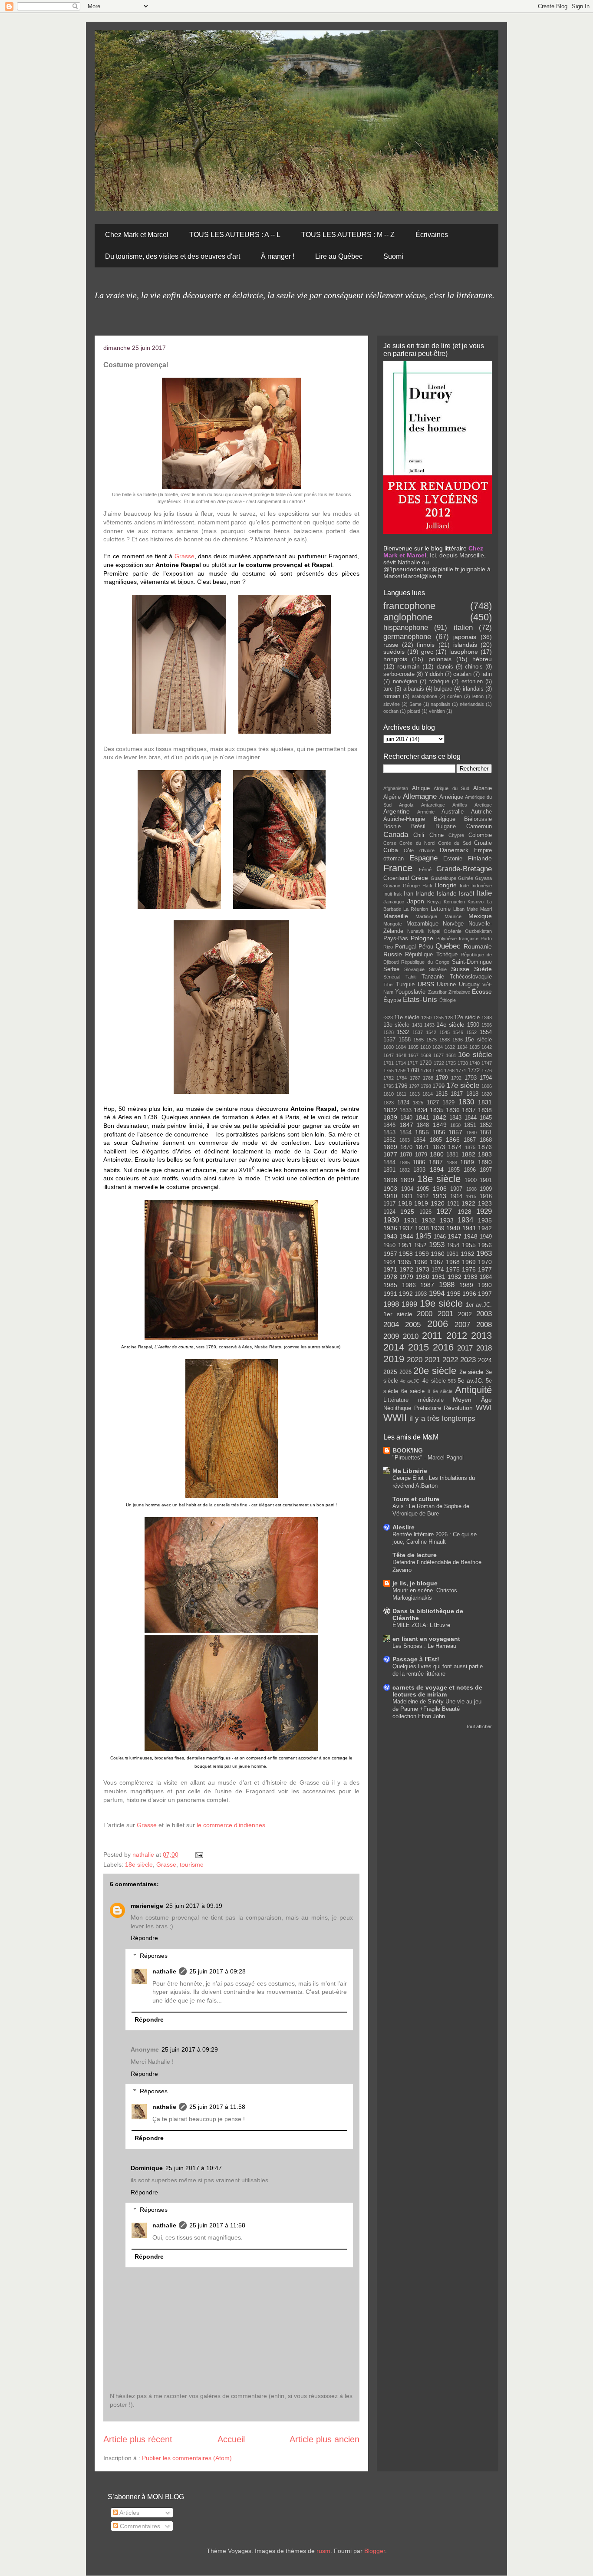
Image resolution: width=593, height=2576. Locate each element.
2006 (438, 1324)
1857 (455, 1132)
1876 (485, 1147)
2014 (394, 1347)
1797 (414, 1086)
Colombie (480, 835)
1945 (423, 1236)
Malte (472, 909)
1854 (405, 1133)
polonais (440, 659)
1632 (450, 1047)
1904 (407, 1189)
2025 (390, 1372)
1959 (422, 1254)
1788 (428, 1078)
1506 (487, 1025)
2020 (415, 1360)
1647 (389, 1055)
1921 (453, 1204)
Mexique (480, 916)
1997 (485, 1294)
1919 (421, 1203)
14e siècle (450, 1024)
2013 (481, 1336)
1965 (405, 1262)
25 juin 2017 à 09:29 (190, 2049)
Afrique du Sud (451, 788)
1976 (469, 1269)
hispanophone (406, 628)
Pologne (422, 938)
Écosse (482, 992)
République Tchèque (431, 955)
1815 (441, 1094)
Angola (406, 805)
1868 (486, 1140)
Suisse (460, 969)
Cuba (391, 850)
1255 (438, 1018)
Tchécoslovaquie (471, 977)
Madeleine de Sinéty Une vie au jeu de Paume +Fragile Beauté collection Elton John (437, 1709)
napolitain (440, 704)
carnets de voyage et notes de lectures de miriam (437, 1691)
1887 (436, 1162)
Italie (484, 893)
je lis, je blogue (415, 1583)
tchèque (439, 682)
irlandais (473, 689)
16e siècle (475, 1055)
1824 (403, 1103)
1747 (487, 1063)
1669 (426, 1055)
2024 (485, 1360)
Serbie (391, 969)
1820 (487, 1094)
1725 (451, 1063)
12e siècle (467, 1018)
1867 (470, 1140)
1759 (400, 1071)
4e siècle (434, 1381)
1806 (487, 1086)
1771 (461, 1071)
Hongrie (446, 885)
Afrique (421, 788)
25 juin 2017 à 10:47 (194, 2168)
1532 (403, 1032)
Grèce (420, 878)
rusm (323, 2551)
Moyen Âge (472, 1400)
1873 (439, 1147)
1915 (471, 1196)
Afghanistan (396, 788)
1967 (437, 1262)
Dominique (147, 2168)
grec (427, 652)
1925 (407, 1212)
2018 (484, 1348)
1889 (467, 1162)
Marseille (396, 916)
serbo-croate (399, 674)
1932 (428, 1220)
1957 (390, 1254)
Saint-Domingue (472, 962)
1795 (389, 1086)
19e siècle (441, 1303)
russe (391, 645)
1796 (401, 1086)
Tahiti (411, 977)
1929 (484, 1211)
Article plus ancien (325, 2439)
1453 (429, 1025)
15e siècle (478, 1040)
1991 (390, 1294)
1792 (456, 1078)
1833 (405, 1110)
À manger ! (278, 256)
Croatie (483, 843)
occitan (391, 711)
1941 (469, 1228)
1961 (452, 1254)
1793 (471, 1078)
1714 (401, 1063)
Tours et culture (416, 1499)
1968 (453, 1262)
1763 (426, 1071)
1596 (458, 1040)
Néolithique (397, 1408)
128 (449, 1018)
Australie (453, 812)
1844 (471, 1118)
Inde (464, 886)
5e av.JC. (471, 1380)
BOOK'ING (408, 1450)
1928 (465, 1212)
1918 (405, 1203)
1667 (413, 1055)
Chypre (456, 835)
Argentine (397, 811)
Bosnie (392, 827)
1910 (390, 1196)
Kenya (434, 902)
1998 (391, 1304)
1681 (451, 1055)
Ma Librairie (410, 1471)
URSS (426, 984)
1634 (462, 1047)
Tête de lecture (415, 1555)
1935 (485, 1220)
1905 (423, 1189)
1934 (465, 1220)
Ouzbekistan (478, 931)
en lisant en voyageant (426, 1639)
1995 (454, 1294)
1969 (469, 1262)
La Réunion (416, 909)
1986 (409, 1285)
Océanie (453, 931)
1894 (437, 1169)
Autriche (481, 812)
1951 (405, 1245)
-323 (388, 1018)
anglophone (408, 617)
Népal (434, 931)
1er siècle (398, 1314)
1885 (405, 1163)
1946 (440, 1237)
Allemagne (420, 796)
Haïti (427, 886)
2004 (391, 1325)
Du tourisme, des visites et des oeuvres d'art (173, 256)
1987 (427, 1285)
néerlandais (472, 704)
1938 (422, 1228)
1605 (413, 1047)
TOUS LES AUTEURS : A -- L (235, 235)
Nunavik (416, 931)
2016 (443, 1347)
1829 (448, 1103)
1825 (418, 1103)
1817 (457, 1094)
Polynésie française (457, 939)
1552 (471, 1032)
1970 (485, 1262)
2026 (405, 1372)
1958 (406, 1254)
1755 (389, 1071)
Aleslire (404, 1527)
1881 (452, 1155)
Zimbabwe (459, 992)
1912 (422, 1196)
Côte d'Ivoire (419, 850)
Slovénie (438, 969)
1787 (415, 1078)
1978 (390, 1277)
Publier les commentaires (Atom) (187, 2458)
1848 (423, 1125)
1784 (402, 1078)
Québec (448, 946)
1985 (390, 1285)
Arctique (483, 805)
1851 (470, 1125)
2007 (462, 1325)
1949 (486, 1237)
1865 (436, 1140)
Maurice (453, 916)
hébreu (482, 659)
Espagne (423, 858)
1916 (486, 1196)
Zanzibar (437, 992)
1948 (471, 1236)
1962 (468, 1254)
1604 (401, 1047)
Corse (390, 843)
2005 (413, 1325)
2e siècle (472, 1372)
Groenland (396, 878)
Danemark (454, 850)
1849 (440, 1125)
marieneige (147, 1906)
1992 (406, 1294)
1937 (406, 1228)
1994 (437, 1293)
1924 (389, 1212)
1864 (419, 1140)
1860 (471, 1133)
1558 (405, 1040)
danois (445, 667)
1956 (485, 1245)
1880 (437, 1154)
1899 (407, 1180)
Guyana (483, 878)
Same (415, 704)
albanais (414, 689)
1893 (419, 1170)
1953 (437, 1245)
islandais (465, 645)
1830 (466, 1102)
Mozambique (422, 924)
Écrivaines (432, 235)
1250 (426, 1018)
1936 (390, 1228)
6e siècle (413, 1391)
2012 (457, 1336)
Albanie (483, 788)
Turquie (405, 985)
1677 (438, 1055)
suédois (394, 652)
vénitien (437, 711)
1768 (449, 1071)
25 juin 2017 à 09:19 (194, 1906)
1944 (406, 1236)
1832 (390, 1110)
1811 (401, 1094)
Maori (486, 909)
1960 (438, 1254)
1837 (469, 1110)
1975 (453, 1269)
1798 (426, 1086)
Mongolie (393, 924)
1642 (487, 1047)
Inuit (388, 894)
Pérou (426, 947)
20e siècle (435, 1371)
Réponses (154, 1956)
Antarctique (433, 805)
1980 (422, 1277)
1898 (390, 1180)
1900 (471, 1180)
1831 (485, 1102)
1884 (389, 1163)
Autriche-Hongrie (404, 819)
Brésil (418, 827)
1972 (406, 1269)
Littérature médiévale (413, 1400)
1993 (421, 1294)
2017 (465, 1348)
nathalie (144, 1855)
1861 (486, 1133)
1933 (447, 1220)
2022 (450, 1360)
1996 (469, 1294)
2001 (445, 1314)
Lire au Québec (339, 256)
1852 (486, 1125)
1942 (485, 1228)
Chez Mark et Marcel (137, 235)
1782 (389, 1078)
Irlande (425, 893)
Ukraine (446, 985)
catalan (462, 674)
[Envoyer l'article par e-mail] (199, 1855)
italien (463, 628)
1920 (438, 1203)
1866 (453, 1140)
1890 (485, 1162)
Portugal (405, 947)
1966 (421, 1262)
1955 (469, 1245)
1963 (484, 1253)
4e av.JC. (410, 1381)
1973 (422, 1269)
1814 (428, 1094)
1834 (421, 1110)
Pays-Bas (396, 939)
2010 (411, 1336)
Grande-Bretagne (464, 869)
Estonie (453, 859)
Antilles (460, 805)
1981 (438, 1277)
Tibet (389, 985)
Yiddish (434, 674)
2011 (432, 1336)
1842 (439, 1117)
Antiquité (473, 1390)
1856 (439, 1133)
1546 (458, 1032)
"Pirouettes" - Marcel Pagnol (428, 1458)
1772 (474, 1071)
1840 (406, 1118)
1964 (389, 1262)
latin (487, 674)
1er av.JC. (479, 1305)
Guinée (466, 878)
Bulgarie (446, 827)
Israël (466, 893)
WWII (395, 1418)
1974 (438, 1270)
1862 (389, 1140)
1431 (417, 1025)
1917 (389, 1204)
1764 (438, 1071)
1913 (439, 1196)
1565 (418, 1040)
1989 (466, 1285)
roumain (409, 666)
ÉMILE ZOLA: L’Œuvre (421, 1625)
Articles (129, 2513)
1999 (409, 1304)
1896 (470, 1170)
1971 (390, 1269)
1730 (463, 1063)
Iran (409, 894)
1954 (453, 1245)
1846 (389, 1125)
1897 (486, 1170)
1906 (440, 1189)
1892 (405, 1170)
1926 (425, 1212)
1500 (473, 1025)
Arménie (426, 812)
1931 (411, 1220)
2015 (418, 1347)
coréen (455, 696)
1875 (470, 1147)
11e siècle (407, 1018)
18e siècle (139, 1864)
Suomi (393, 256)
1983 (471, 1277)
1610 (425, 1047)
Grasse (184, 556)
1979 (406, 1277)
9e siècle (443, 1391)
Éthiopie (448, 1000)
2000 (425, 1314)
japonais (465, 637)
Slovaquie (414, 969)
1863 (405, 1140)
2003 (484, 1314)
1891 (389, 1170)
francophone (409, 606)
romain (392, 696)
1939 (438, 1228)
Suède (483, 969)
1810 (389, 1094)
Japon (416, 901)
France (398, 868)
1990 (485, 1285)
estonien (472, 682)
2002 (465, 1314)
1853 (389, 1133)
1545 (445, 1032)
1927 (444, 1211)
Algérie (392, 797)
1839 (390, 1117)
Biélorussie (478, 819)
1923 (485, 1203)
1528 (389, 1032)
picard (414, 711)
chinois (474, 667)
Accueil (231, 2439)
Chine (437, 835)
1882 (468, 1154)
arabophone (425, 696)
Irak (398, 894)
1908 (471, 1189)
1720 (425, 1063)
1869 (390, 1147)
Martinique (426, 916)
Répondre (144, 1938)
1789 (442, 1078)
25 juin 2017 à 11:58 (217, 2107)
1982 (455, 1277)
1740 (474, 1063)
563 (452, 1381)
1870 (406, 1147)
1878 (406, 1155)
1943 (390, 1236)
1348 (487, 1018)
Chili (419, 835)
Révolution (458, 1408)
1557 (389, 1040)
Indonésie (482, 886)
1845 (486, 1118)
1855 (422, 1132)
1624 (438, 1047)
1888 (452, 1163)
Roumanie (478, 946)
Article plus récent (138, 2439)
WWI (484, 1408)
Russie (393, 954)
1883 (485, 1154)
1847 (406, 1125)
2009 (391, 1336)
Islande (447, 893)
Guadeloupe (443, 878)
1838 (485, 1110)
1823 (389, 1103)
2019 (394, 1359)
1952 (420, 1245)
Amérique (451, 797)
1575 (432, 1040)
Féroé (425, 870)
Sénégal (392, 977)
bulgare (443, 689)
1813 (415, 1094)
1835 (437, 1110)
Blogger (375, 2551)
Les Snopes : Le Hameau (424, 1646)
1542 (431, 1032)
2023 (468, 1360)
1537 (418, 1032)
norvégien (405, 682)
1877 (390, 1154)
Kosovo (476, 902)
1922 (468, 1203)
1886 (419, 1163)
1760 (413, 1071)
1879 (421, 1155)
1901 (486, 1180)
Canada (396, 835)
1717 (412, 1063)
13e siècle (396, 1025)
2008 (484, 1325)
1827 (433, 1103)
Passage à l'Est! (416, 1659)
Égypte (392, 1000)
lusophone (464, 652)
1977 (485, 1269)
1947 (455, 1236)
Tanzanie (433, 977)
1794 (486, 1078)
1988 (447, 1285)
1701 (389, 1063)
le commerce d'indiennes (231, 1825)
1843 (455, 1118)
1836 (453, 1110)
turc (388, 689)
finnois (426, 645)
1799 (438, 1086)
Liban (459, 909)
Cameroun (479, 827)
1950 (389, 1245)
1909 (486, 1189)
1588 (445, 1040)
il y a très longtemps (442, 1418)
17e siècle (463, 1085)
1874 (455, 1147)
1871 (422, 1147)
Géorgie (411, 886)
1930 (391, 1220)
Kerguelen (454, 902)
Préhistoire (428, 1408)
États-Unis (420, 1000)
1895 (454, 1170)
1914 (456, 1196)
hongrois (395, 659)
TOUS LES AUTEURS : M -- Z (348, 235)
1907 (456, 1189)
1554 (486, 1032)
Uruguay (469, 985)
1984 (486, 1277)
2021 (432, 1360)
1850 (455, 1125)
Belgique (445, 819)
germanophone (407, 637)
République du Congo (425, 962)
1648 (401, 1055)
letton (478, 696)
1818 (472, 1094)
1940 (453, 1228)
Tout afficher (479, 1726)
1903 (390, 1189)
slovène (392, 704)
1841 (422, 1117)
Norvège (453, 924)
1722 (439, 1063)
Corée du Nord (417, 843)
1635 (474, 1047)
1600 (389, 1047)
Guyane (392, 886)
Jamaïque (394, 902)
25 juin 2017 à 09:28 (217, 1971)
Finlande (480, 858)
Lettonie (441, 909)
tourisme (192, 1864)
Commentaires (139, 2526)
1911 (407, 1196)
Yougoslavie (410, 992)
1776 (487, 1071)
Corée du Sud (455, 843)
